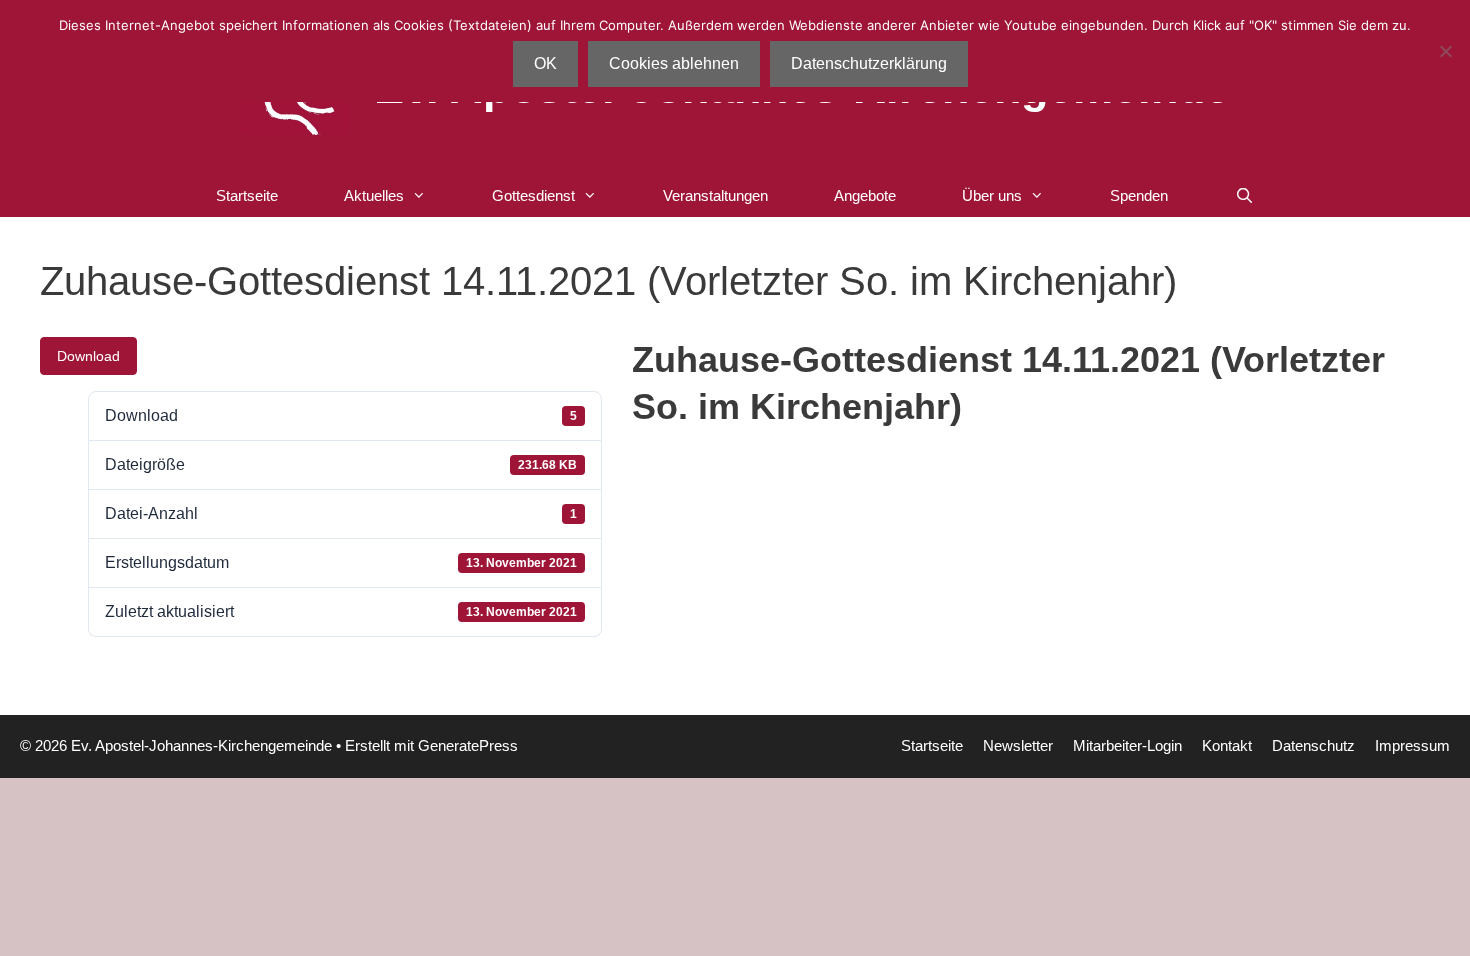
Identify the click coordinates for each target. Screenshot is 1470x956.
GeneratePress (468, 745)
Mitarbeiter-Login (1127, 745)
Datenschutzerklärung (869, 63)
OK (545, 63)
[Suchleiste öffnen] (1243, 196)
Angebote (865, 195)
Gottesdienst (533, 195)
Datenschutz (1313, 745)
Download (88, 356)
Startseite (247, 195)
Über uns (992, 195)
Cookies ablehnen (674, 63)
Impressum (1412, 745)
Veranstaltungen (715, 195)
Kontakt (1227, 745)
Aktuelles (374, 195)
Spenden (1139, 195)
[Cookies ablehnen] (1445, 51)
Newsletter (1018, 745)
